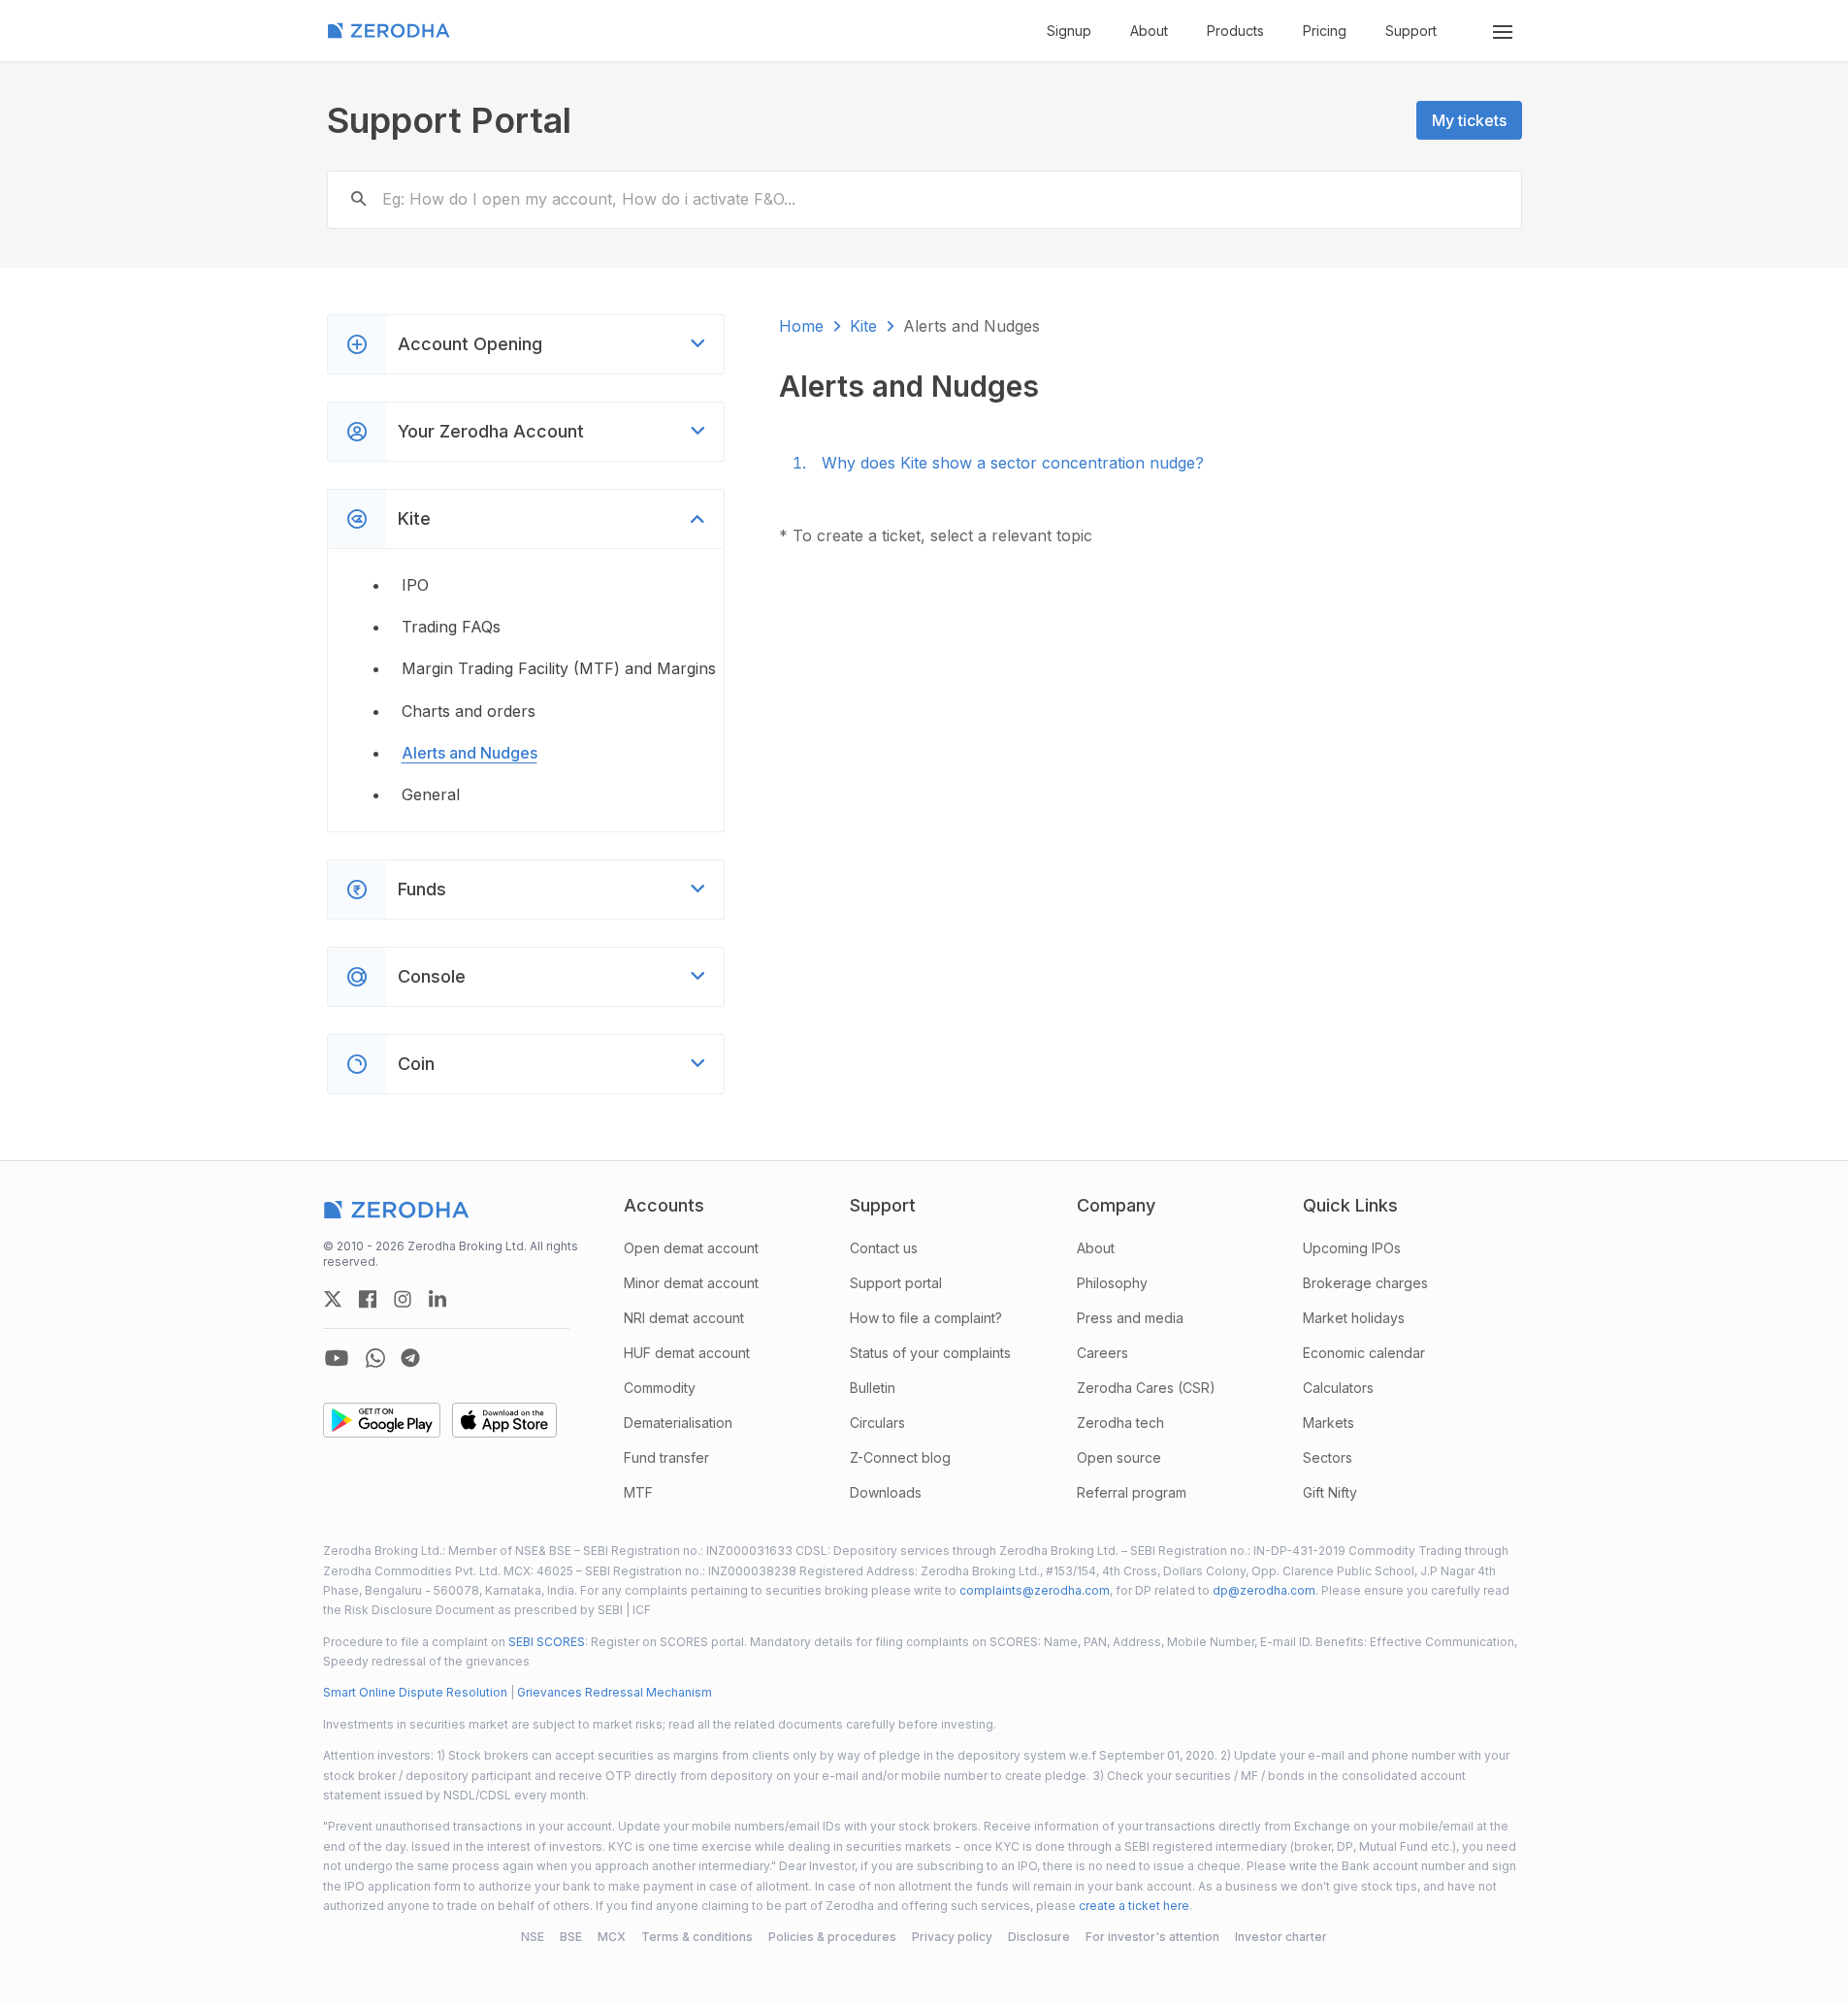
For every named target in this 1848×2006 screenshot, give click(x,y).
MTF (638, 1492)
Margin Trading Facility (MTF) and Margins (559, 668)
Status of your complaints (930, 1353)
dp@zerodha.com (1264, 1590)
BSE (571, 1937)
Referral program (1132, 1492)
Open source (1119, 1457)
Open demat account (691, 1248)
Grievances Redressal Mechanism (615, 1692)
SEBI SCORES (547, 1642)
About (1149, 31)
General (431, 794)
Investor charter (1281, 1937)
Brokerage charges (1365, 1283)
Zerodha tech (1120, 1423)
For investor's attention (1152, 1937)
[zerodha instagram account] (403, 1299)
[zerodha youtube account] (337, 1358)
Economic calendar (1364, 1353)
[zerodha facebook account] (368, 1299)
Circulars (877, 1423)
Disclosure (1039, 1937)
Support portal (896, 1283)
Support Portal (449, 120)
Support (1411, 31)
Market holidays (1354, 1318)
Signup (1069, 31)
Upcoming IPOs (1352, 1248)
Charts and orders (469, 711)
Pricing (1325, 31)
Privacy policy (952, 1937)
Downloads (886, 1492)
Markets (1329, 1423)
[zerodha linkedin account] (438, 1299)
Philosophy (1112, 1283)
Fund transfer (666, 1457)
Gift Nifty (1330, 1492)
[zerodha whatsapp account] (375, 1358)
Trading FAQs (451, 627)
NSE (533, 1937)
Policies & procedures (832, 1937)
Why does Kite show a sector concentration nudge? (1013, 463)
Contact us (884, 1248)
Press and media (1130, 1318)
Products (1235, 31)
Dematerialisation (678, 1423)
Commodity (660, 1388)
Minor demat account (691, 1283)
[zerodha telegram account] (410, 1358)
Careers (1102, 1353)
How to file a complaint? (926, 1318)
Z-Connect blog (900, 1457)
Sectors (1328, 1457)
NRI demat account (684, 1318)
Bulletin (873, 1388)
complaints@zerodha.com (1035, 1590)
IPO (415, 585)
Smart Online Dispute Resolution (415, 1692)
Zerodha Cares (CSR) (1146, 1388)
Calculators (1338, 1388)
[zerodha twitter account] (333, 1299)
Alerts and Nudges (470, 753)
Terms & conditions (697, 1937)
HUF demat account (687, 1353)
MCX (612, 1937)
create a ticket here (1134, 1906)
